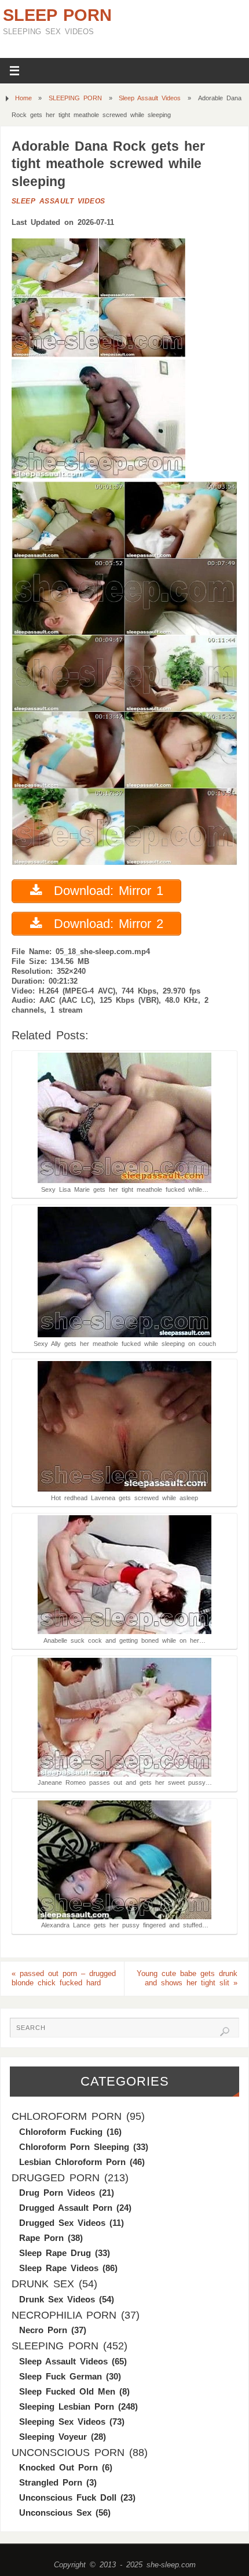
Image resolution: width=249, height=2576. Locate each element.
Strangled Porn (51, 2482)
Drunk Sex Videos (57, 2299)
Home (23, 98)
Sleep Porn (57, 15)
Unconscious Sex (55, 2513)
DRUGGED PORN (56, 2178)
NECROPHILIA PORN (64, 2315)
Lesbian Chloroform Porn (72, 2162)
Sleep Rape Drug (55, 2253)
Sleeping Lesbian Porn (67, 2406)
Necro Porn (43, 2330)
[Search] (225, 2032)
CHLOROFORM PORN (67, 2116)
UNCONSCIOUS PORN (68, 2453)
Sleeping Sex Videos (62, 2422)
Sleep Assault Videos (150, 98)
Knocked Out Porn (58, 2467)
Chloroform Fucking (61, 2132)
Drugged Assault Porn (66, 2208)
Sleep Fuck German (61, 2376)
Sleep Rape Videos (59, 2268)
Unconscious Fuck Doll (68, 2497)
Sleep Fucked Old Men (67, 2391)
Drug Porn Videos (57, 2193)
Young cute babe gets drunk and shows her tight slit (187, 1979)
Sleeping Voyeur (53, 2437)
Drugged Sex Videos (62, 2223)
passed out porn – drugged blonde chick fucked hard (64, 1979)
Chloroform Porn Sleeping (74, 2147)
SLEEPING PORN (75, 98)
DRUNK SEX (43, 2284)
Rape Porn (41, 2238)
